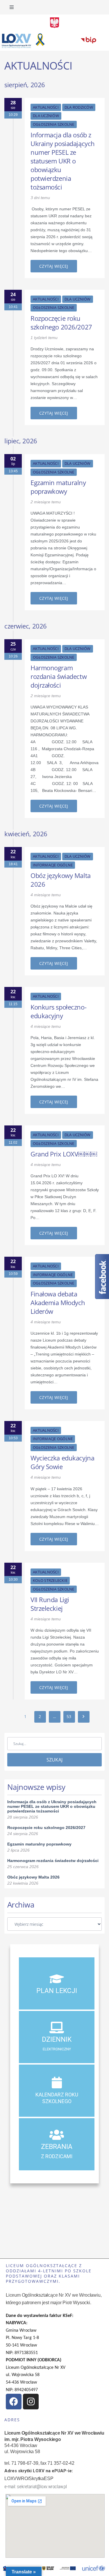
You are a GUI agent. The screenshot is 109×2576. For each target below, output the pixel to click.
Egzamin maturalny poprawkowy (58, 487)
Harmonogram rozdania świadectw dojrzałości (59, 676)
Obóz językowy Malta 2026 (61, 880)
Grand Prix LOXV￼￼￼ (64, 1154)
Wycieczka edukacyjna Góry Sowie (62, 1462)
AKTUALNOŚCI (46, 107)
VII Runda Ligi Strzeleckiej (50, 1604)
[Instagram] (31, 2402)
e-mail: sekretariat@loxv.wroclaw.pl (36, 2487)
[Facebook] (14, 2402)
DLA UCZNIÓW (46, 116)
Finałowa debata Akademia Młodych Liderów (58, 1302)
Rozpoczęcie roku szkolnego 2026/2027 (61, 323)
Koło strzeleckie (50, 1580)
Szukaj (55, 1760)
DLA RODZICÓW (79, 107)
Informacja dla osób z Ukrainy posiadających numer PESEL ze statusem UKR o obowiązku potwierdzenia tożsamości (63, 161)
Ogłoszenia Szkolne (54, 124)
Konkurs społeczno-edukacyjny (58, 1011)
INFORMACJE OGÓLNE (53, 865)
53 (69, 1716)
